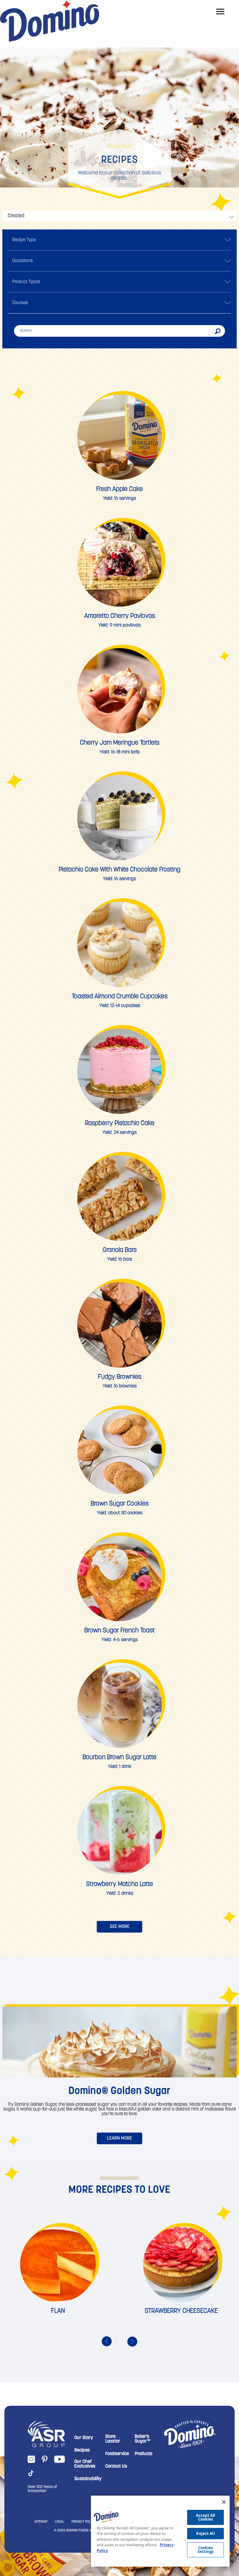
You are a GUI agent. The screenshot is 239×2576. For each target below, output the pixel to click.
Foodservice (117, 2454)
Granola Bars (120, 1250)
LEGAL (59, 2522)
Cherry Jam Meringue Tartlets (120, 743)
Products (144, 2454)
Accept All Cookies (205, 2517)
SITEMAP (41, 2522)
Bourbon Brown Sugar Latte (119, 1758)
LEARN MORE (119, 2138)
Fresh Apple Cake (119, 489)
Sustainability (88, 2479)
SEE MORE (120, 1927)
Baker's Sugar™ (143, 2439)
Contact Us (116, 2466)
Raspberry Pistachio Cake (120, 1123)
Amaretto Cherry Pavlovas (120, 616)
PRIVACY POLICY (84, 2522)
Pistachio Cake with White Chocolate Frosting (119, 870)
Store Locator (113, 2439)
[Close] (224, 2502)
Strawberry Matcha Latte (119, 1884)
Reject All (205, 2533)
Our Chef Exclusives (85, 2464)
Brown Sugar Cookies (120, 1504)
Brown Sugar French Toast (119, 1631)
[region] (160, 2531)
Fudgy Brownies (120, 1377)
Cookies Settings (206, 2550)
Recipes (82, 2450)
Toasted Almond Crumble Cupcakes (120, 997)
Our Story (84, 2438)
